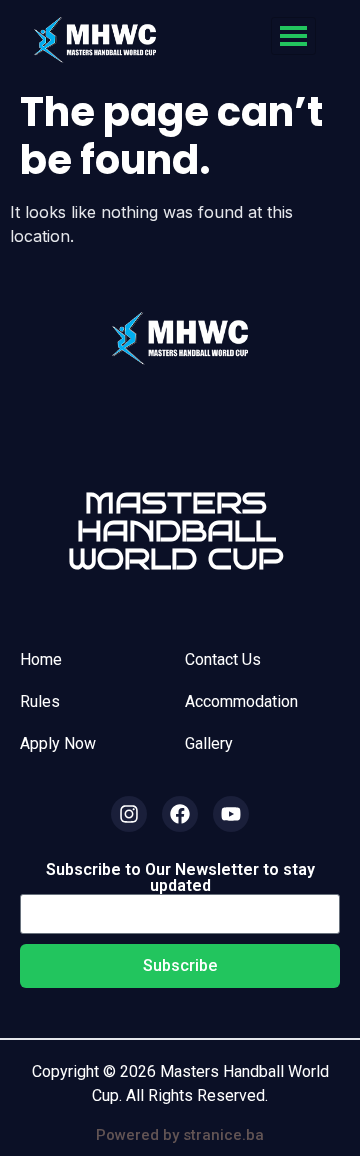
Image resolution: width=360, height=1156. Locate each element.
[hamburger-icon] (293, 36)
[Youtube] (231, 814)
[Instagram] (129, 814)
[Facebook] (180, 814)
